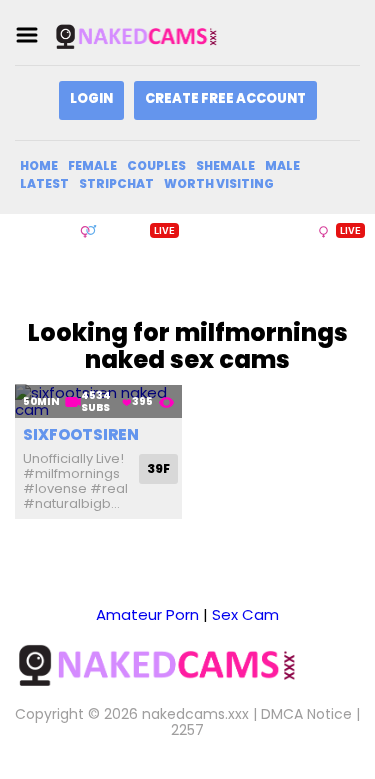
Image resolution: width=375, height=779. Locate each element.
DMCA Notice (306, 714)
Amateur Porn (147, 614)
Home (39, 165)
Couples (156, 165)
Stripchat (116, 183)
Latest (44, 183)
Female (92, 165)
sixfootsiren (81, 434)
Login (91, 98)
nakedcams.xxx (195, 714)
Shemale (225, 165)
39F (158, 468)
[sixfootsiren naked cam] (98, 401)
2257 (187, 730)
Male (282, 165)
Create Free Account (225, 98)
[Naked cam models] (154, 35)
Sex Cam (245, 614)
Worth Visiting (219, 183)
